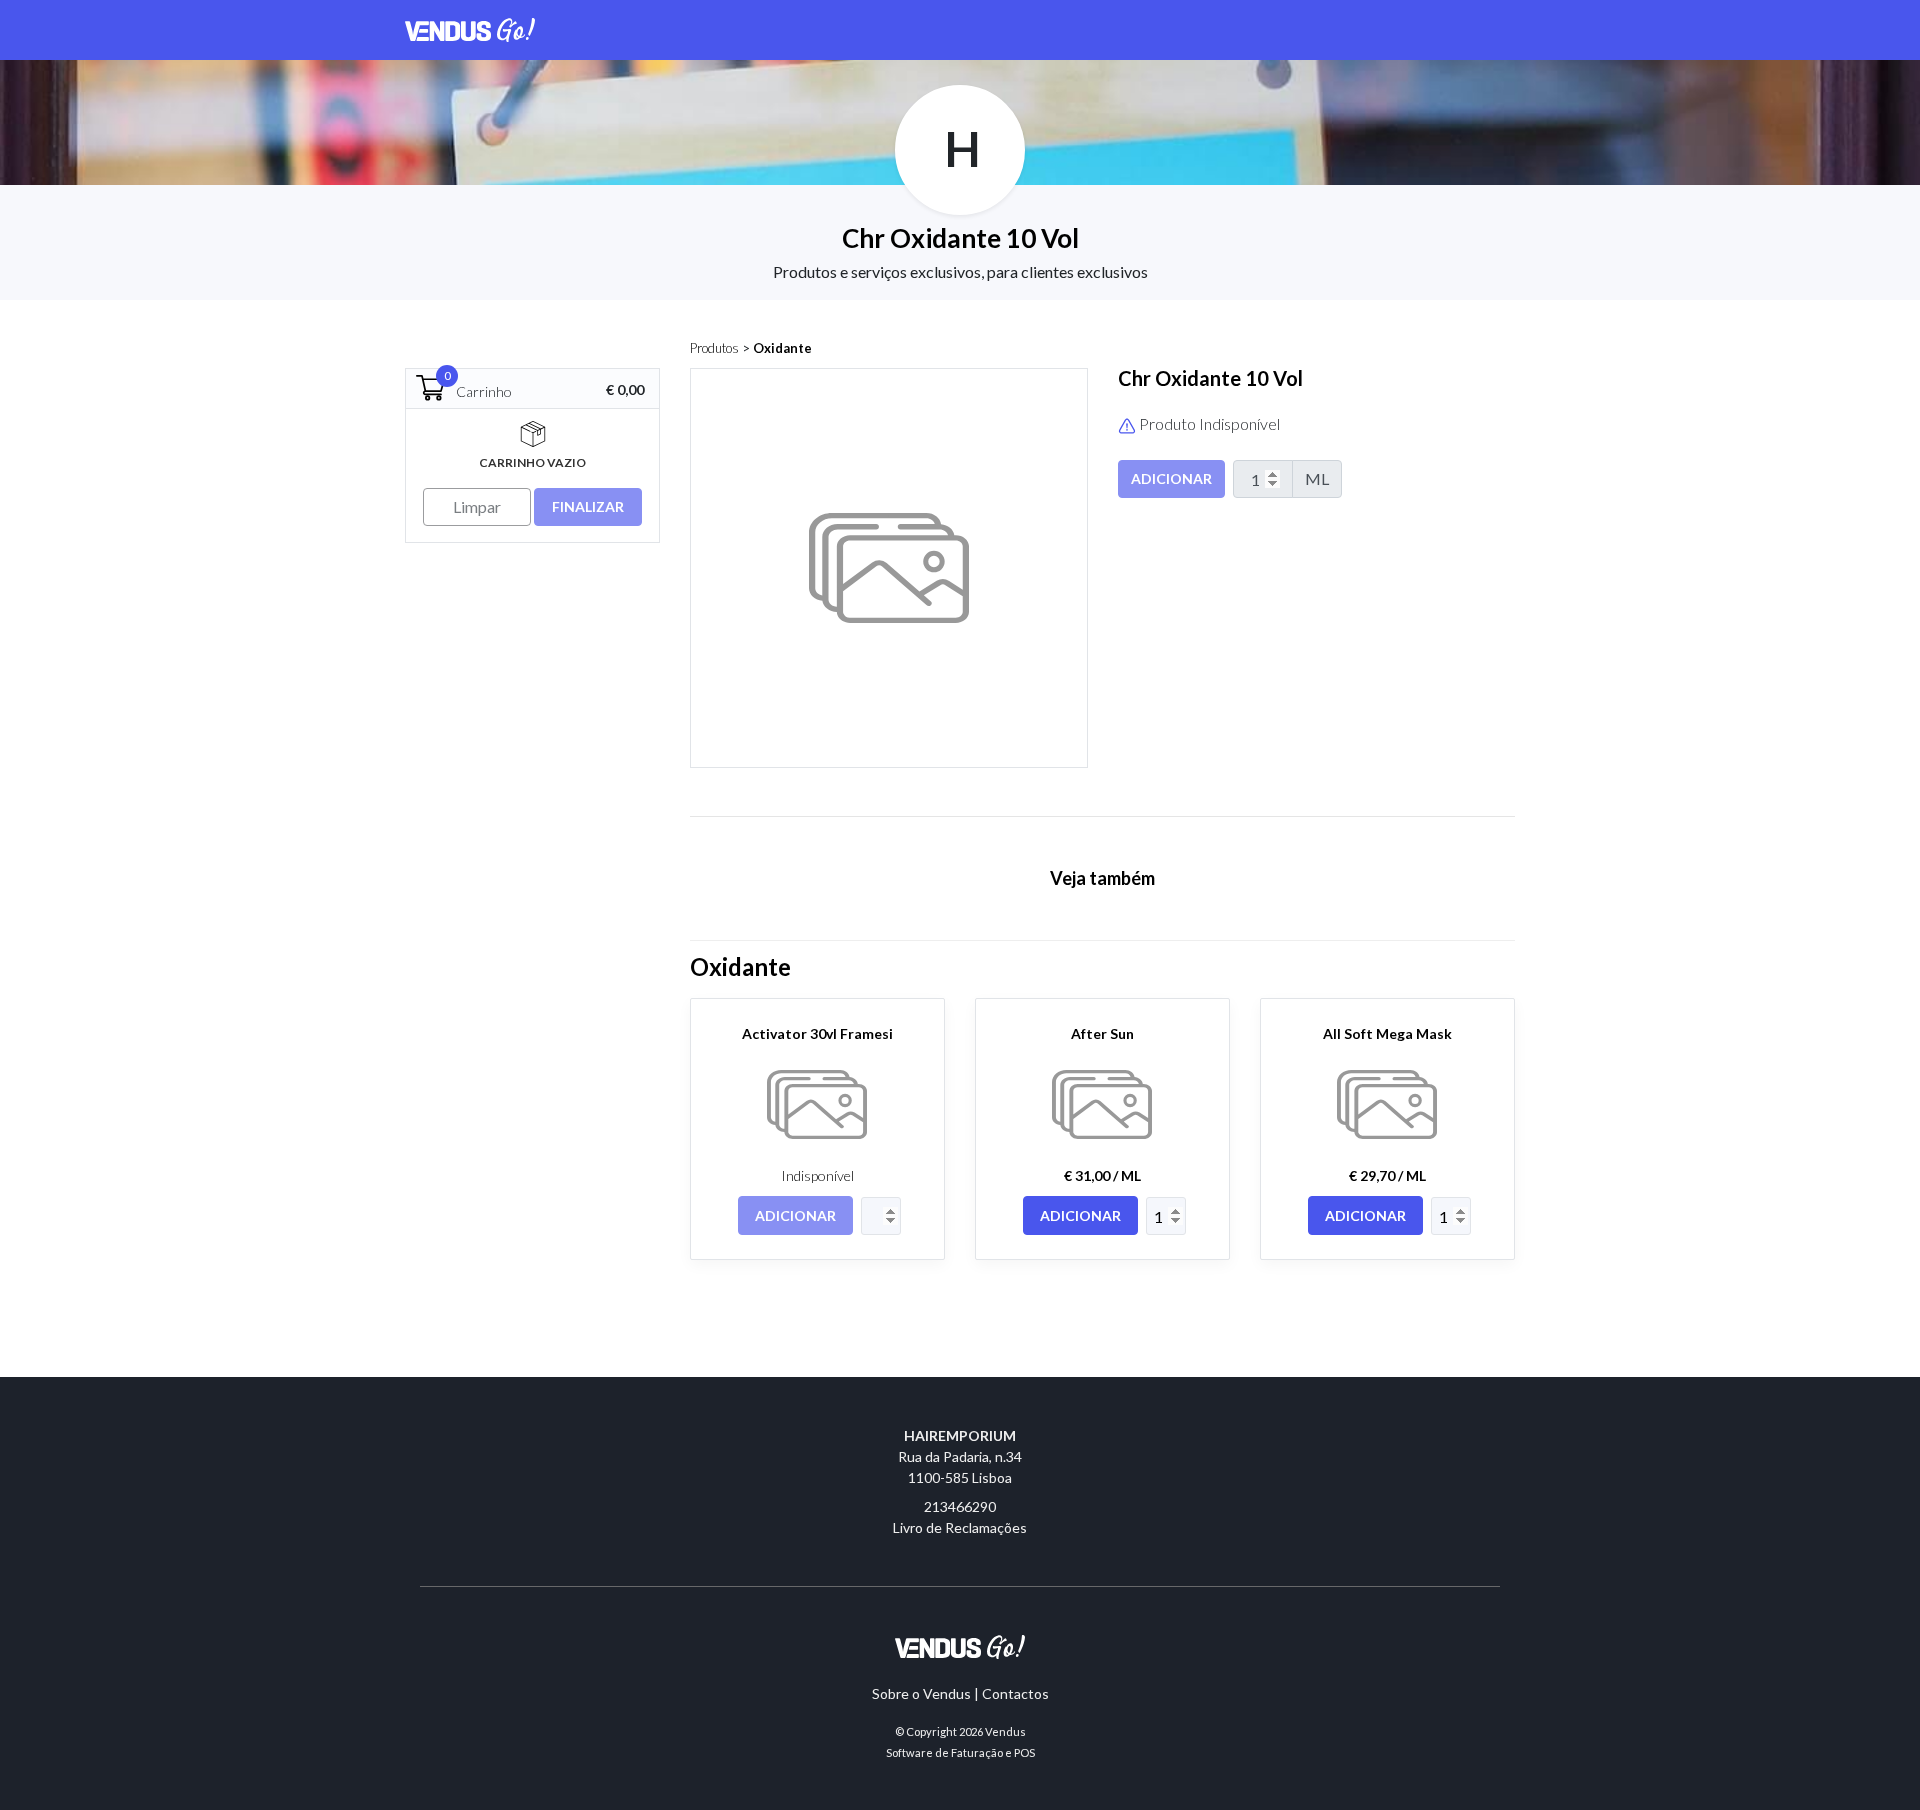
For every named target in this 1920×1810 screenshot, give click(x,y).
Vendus (1005, 1731)
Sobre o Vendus (921, 1693)
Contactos (1015, 1693)
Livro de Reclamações (960, 1527)
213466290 (960, 1506)
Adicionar (1171, 478)
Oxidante (782, 348)
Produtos (714, 348)
